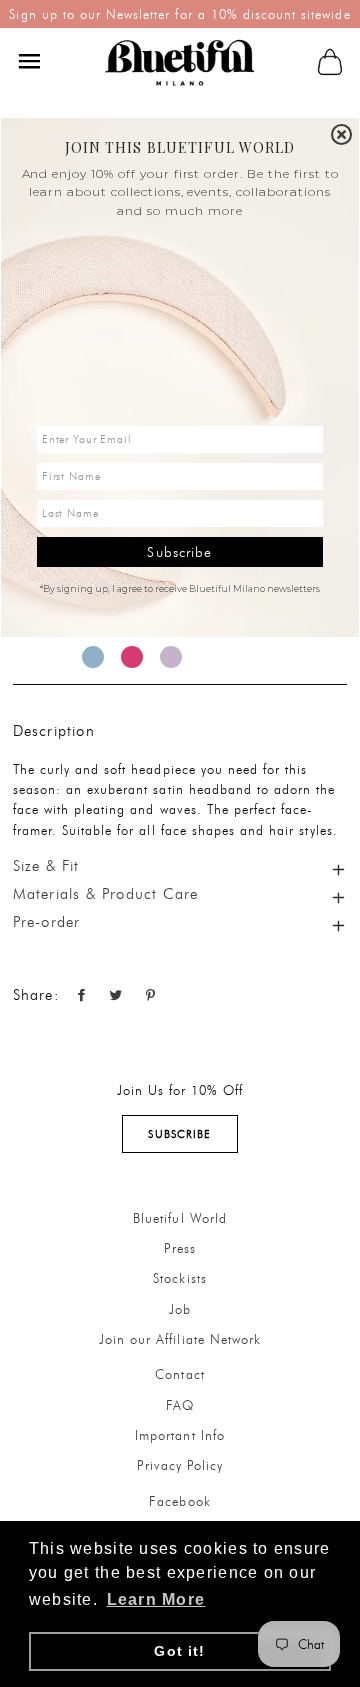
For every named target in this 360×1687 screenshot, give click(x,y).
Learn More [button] (156, 1599)
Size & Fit (46, 866)
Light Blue (93, 657)
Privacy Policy (180, 1465)
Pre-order (47, 922)
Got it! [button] (179, 1651)
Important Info (180, 1435)
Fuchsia (132, 657)
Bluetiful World (180, 1218)
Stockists (179, 1278)
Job (180, 1309)
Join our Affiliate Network (180, 1339)
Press (180, 1248)
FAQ (180, 1405)
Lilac (171, 657)
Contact (179, 1374)
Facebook (179, 1501)
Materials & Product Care (106, 894)
